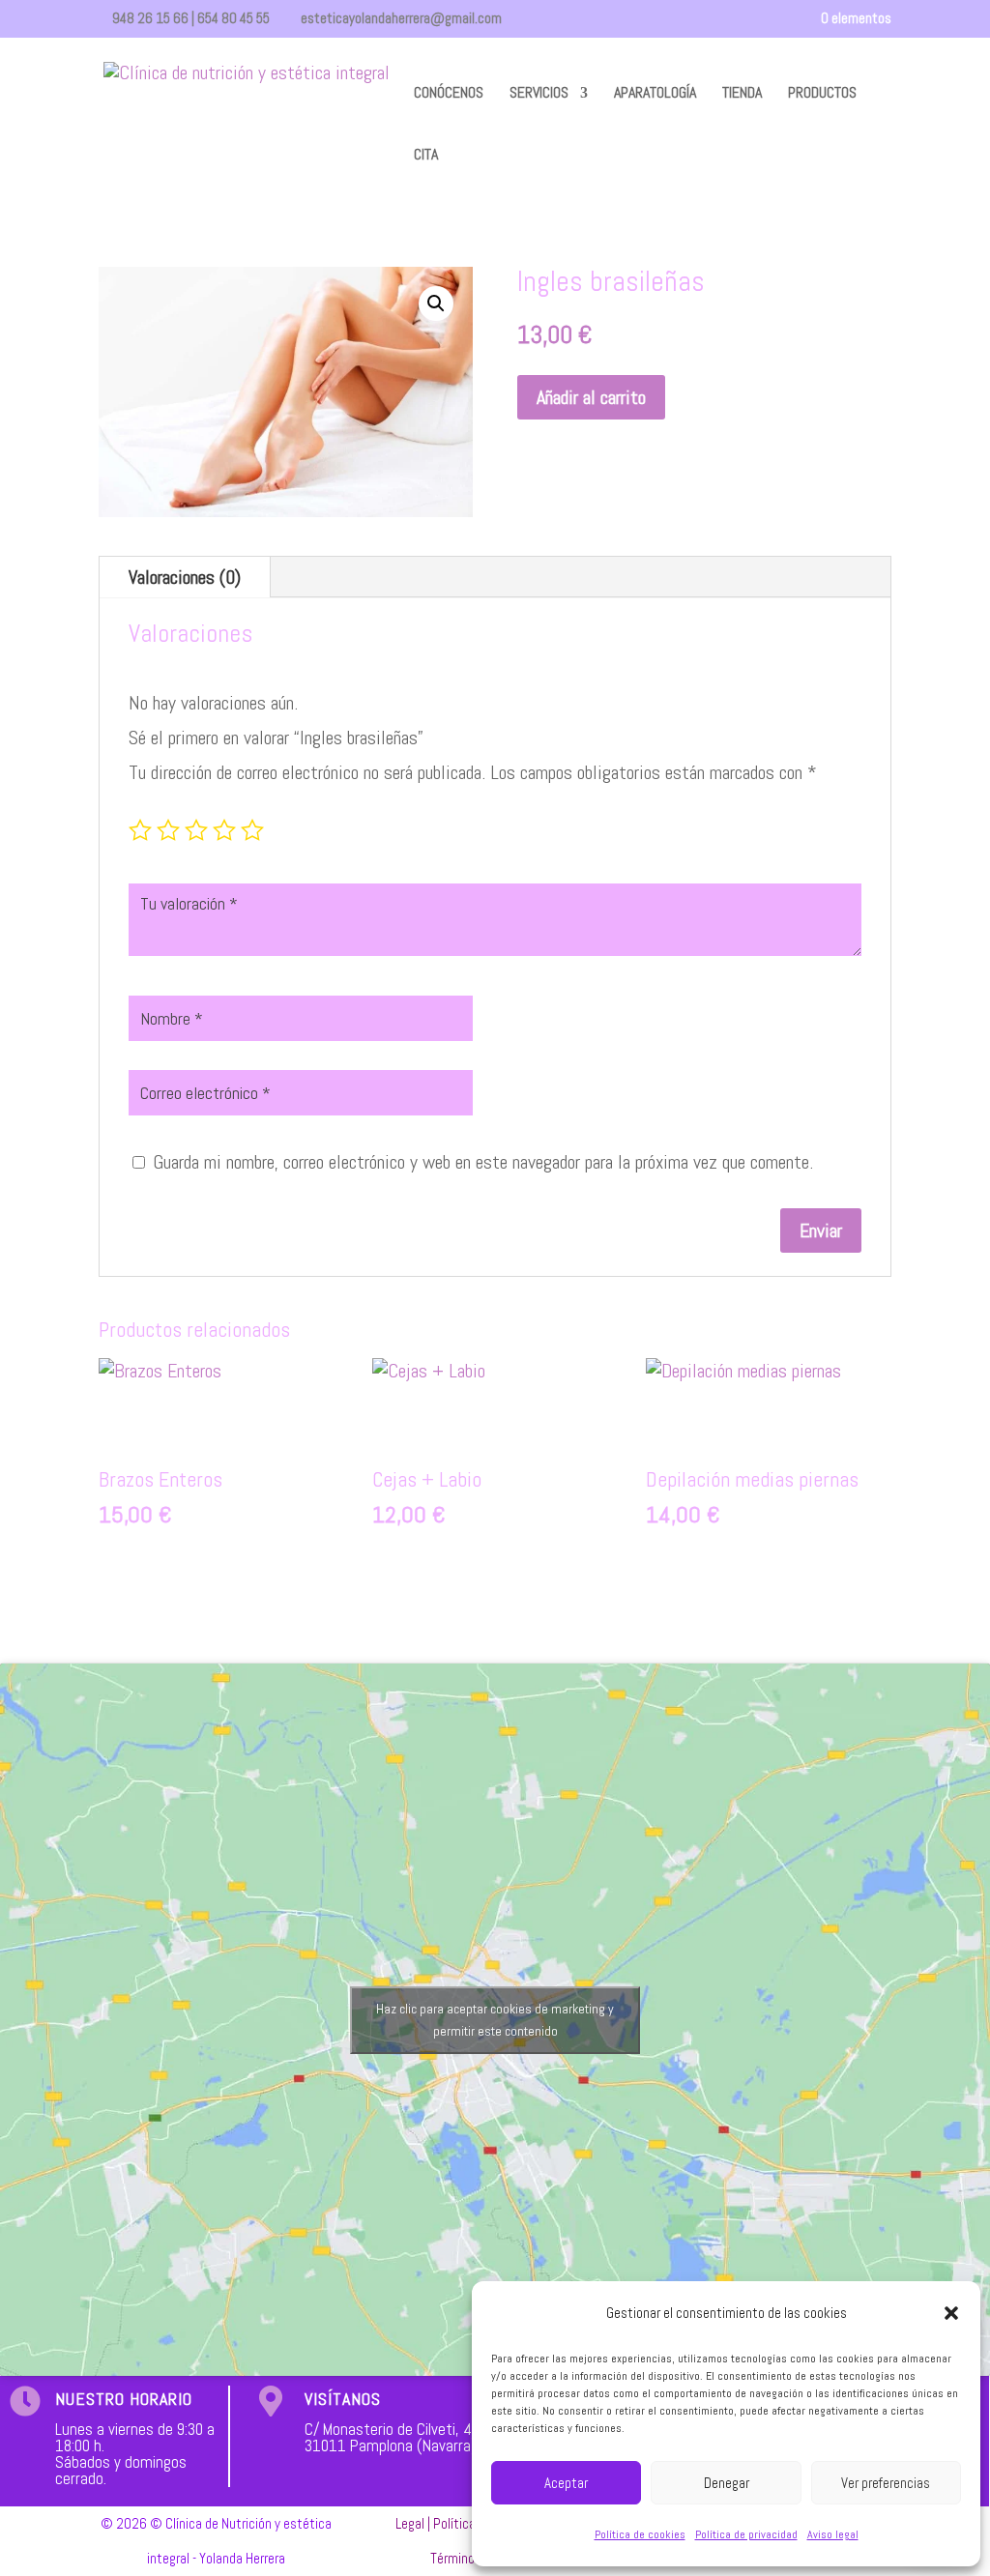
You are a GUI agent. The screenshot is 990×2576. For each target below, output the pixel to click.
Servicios (539, 94)
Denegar (727, 2483)
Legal (410, 2523)
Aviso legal (833, 2534)
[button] (951, 2313)
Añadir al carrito (591, 397)
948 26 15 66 (150, 18)
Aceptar (566, 2483)
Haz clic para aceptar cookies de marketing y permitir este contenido (495, 2020)
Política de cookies (640, 2534)
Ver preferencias (886, 2483)
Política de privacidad (746, 2534)
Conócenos (449, 94)
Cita (426, 156)
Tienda (742, 94)
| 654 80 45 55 (229, 18)
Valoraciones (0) (185, 577)
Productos (822, 94)
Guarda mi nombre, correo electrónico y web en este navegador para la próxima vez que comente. (483, 1162)
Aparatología (655, 94)
